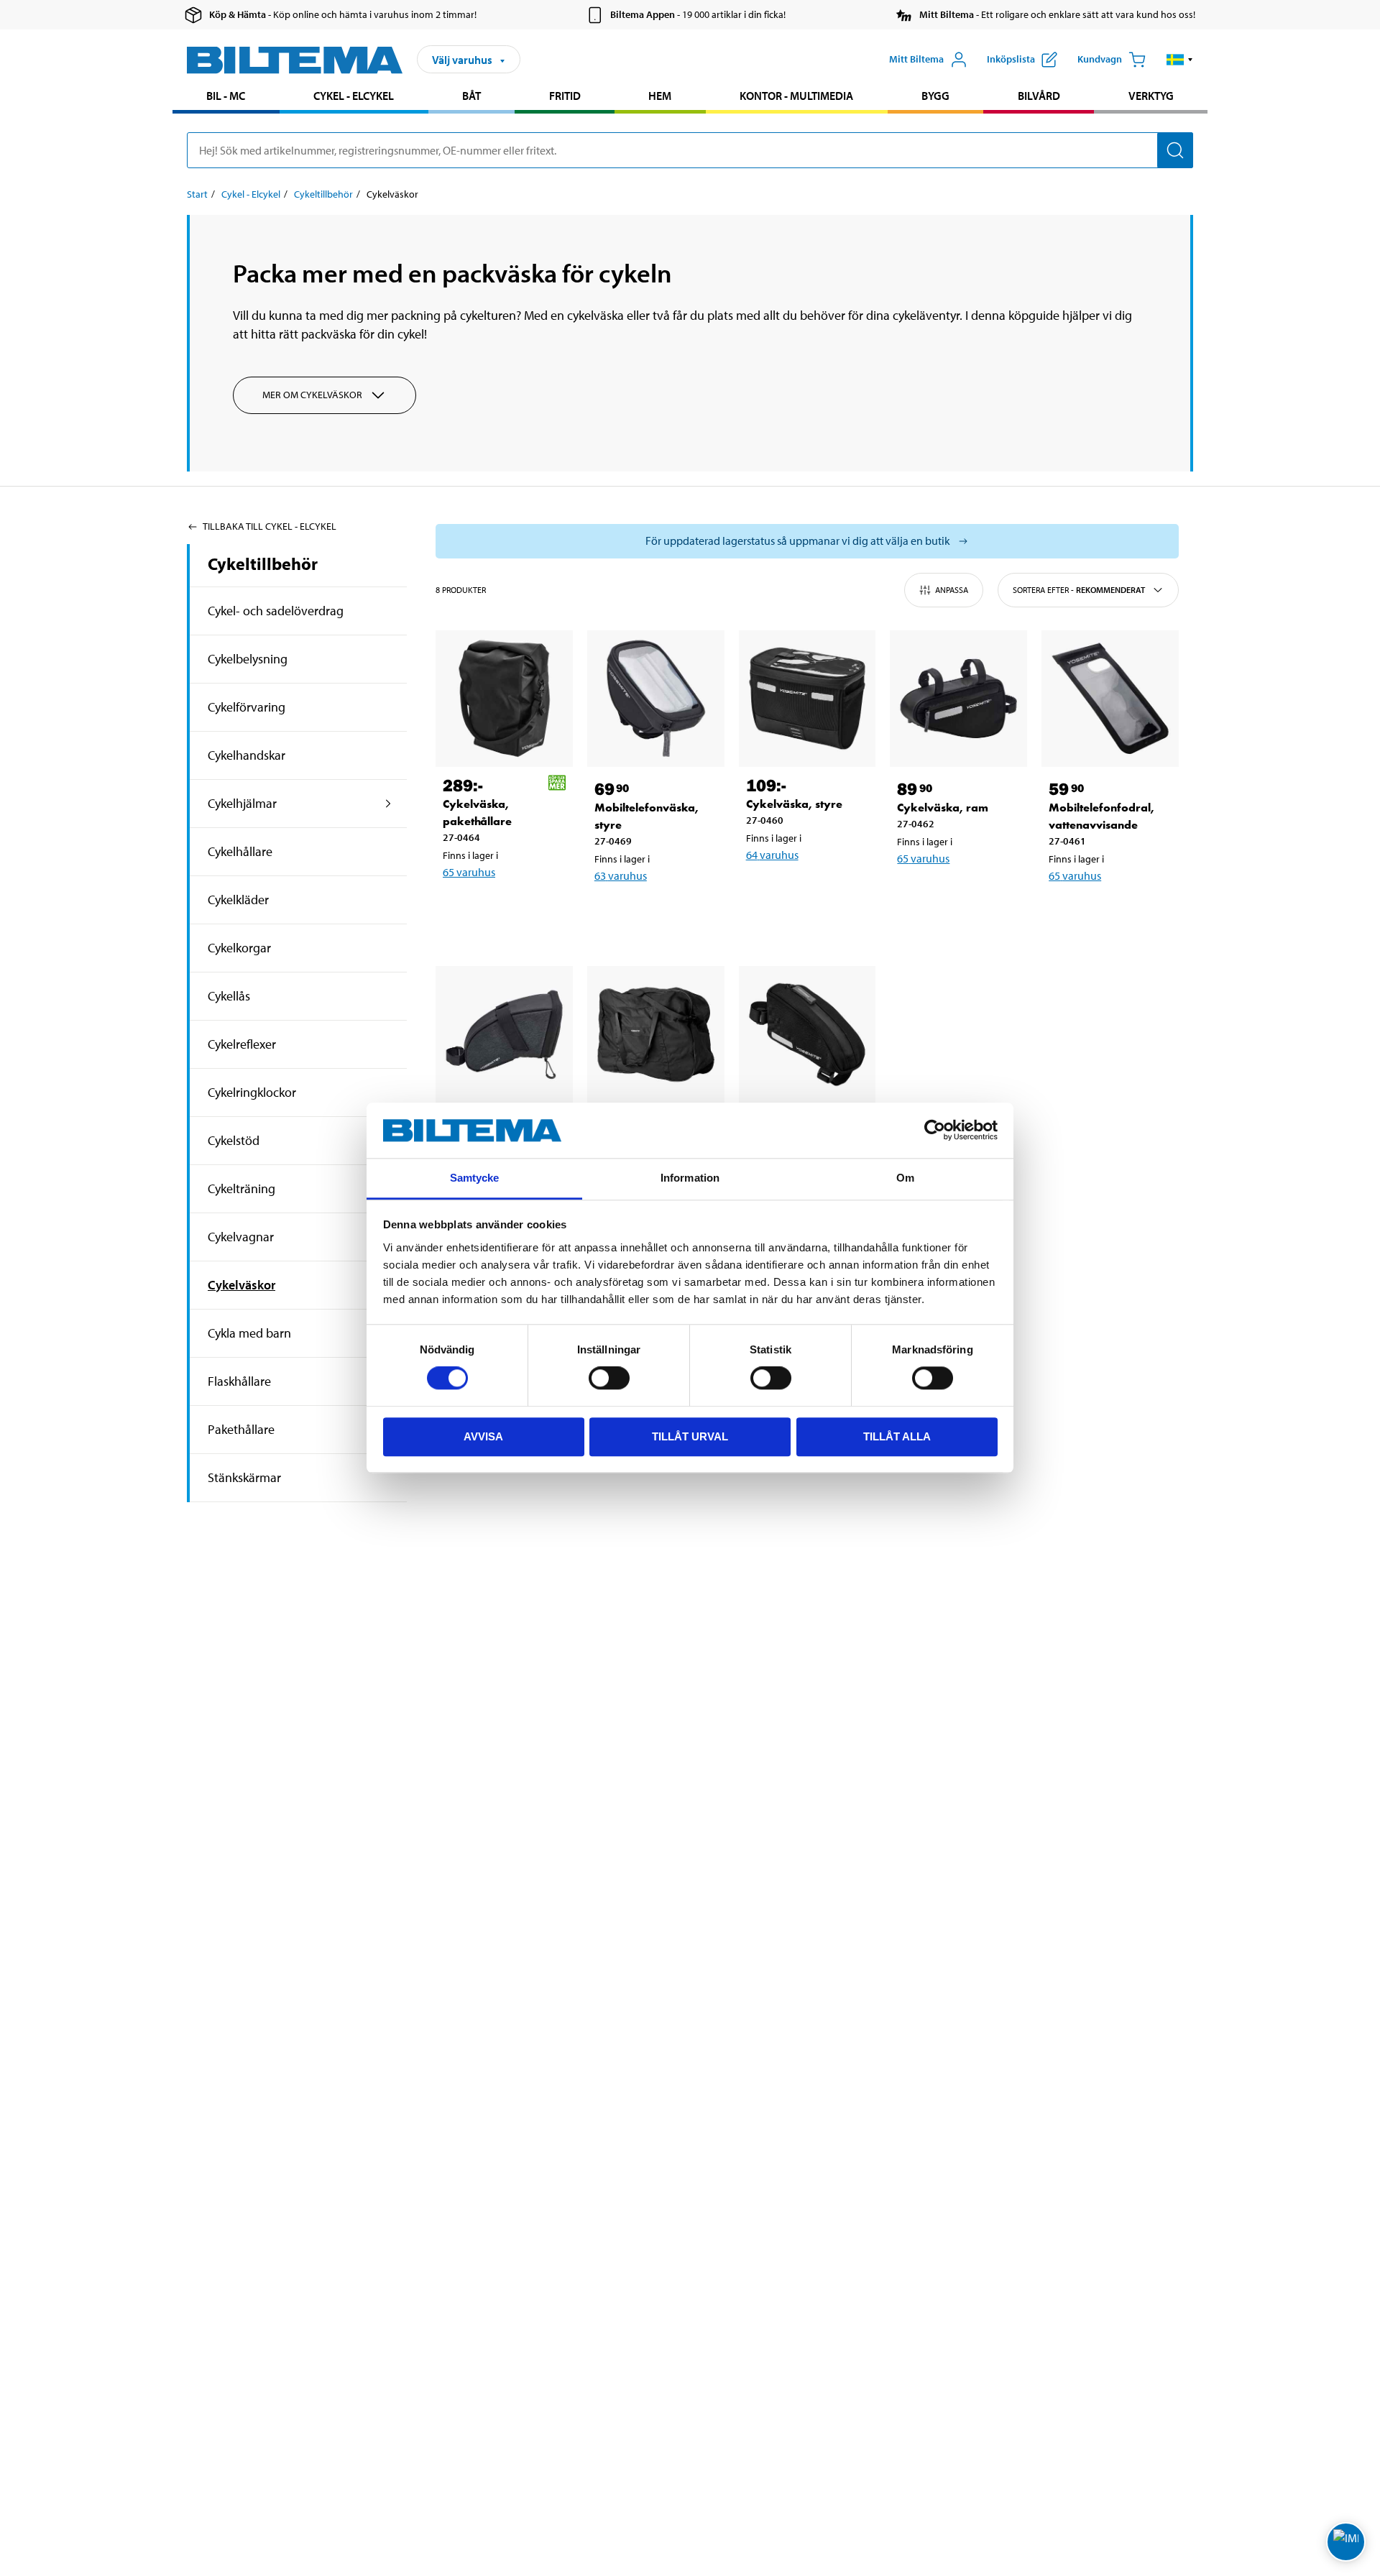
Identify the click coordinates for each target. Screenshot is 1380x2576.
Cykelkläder (238, 900)
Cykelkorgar (239, 948)
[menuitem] (226, 97)
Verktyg (1151, 96)
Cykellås (229, 996)
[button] (1180, 60)
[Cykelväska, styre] (808, 699)
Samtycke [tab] (475, 1178)
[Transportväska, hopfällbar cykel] (656, 1035)
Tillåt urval (690, 1436)
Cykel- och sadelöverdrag (276, 611)
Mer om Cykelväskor (312, 395)
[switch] (609, 1378)
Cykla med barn (249, 1333)
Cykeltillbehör (323, 194)
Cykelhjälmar (242, 803)
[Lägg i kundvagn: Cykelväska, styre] (805, 892)
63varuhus (621, 875)
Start (197, 194)
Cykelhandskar (247, 755)
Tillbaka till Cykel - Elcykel (270, 526)
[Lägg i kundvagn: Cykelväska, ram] (956, 896)
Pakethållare (241, 1429)
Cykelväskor (241, 1285)
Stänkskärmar (244, 1477)
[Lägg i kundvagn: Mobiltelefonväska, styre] (653, 913)
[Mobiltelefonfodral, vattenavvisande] (1110, 699)
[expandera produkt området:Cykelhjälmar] (388, 804)
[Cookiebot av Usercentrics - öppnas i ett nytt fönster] (935, 1131)
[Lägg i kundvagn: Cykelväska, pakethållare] (502, 909)
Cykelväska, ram (943, 808)
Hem (660, 96)
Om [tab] (905, 1178)
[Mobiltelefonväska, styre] (656, 699)
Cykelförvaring (247, 707)
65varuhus (469, 872)
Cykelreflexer (242, 1044)
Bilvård (1039, 96)
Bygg (935, 96)
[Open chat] (1346, 2542)
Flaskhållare (239, 1381)
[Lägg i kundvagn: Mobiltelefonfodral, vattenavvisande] (1108, 913)
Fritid (565, 96)
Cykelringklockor (252, 1092)
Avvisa (483, 1436)
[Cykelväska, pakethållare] (504, 699)
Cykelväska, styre (794, 804)
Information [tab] (690, 1178)
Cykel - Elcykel (354, 96)
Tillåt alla (897, 1436)
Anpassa (952, 590)
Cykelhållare (240, 851)
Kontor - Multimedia (796, 96)
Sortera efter (1079, 590)
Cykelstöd (234, 1140)
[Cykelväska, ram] (958, 699)
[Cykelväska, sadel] (504, 1035)
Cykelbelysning (248, 659)
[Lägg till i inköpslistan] (460, 909)
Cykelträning (241, 1188)
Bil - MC (226, 96)
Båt (471, 96)
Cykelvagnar (241, 1237)
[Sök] (1175, 150)
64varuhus (772, 855)
